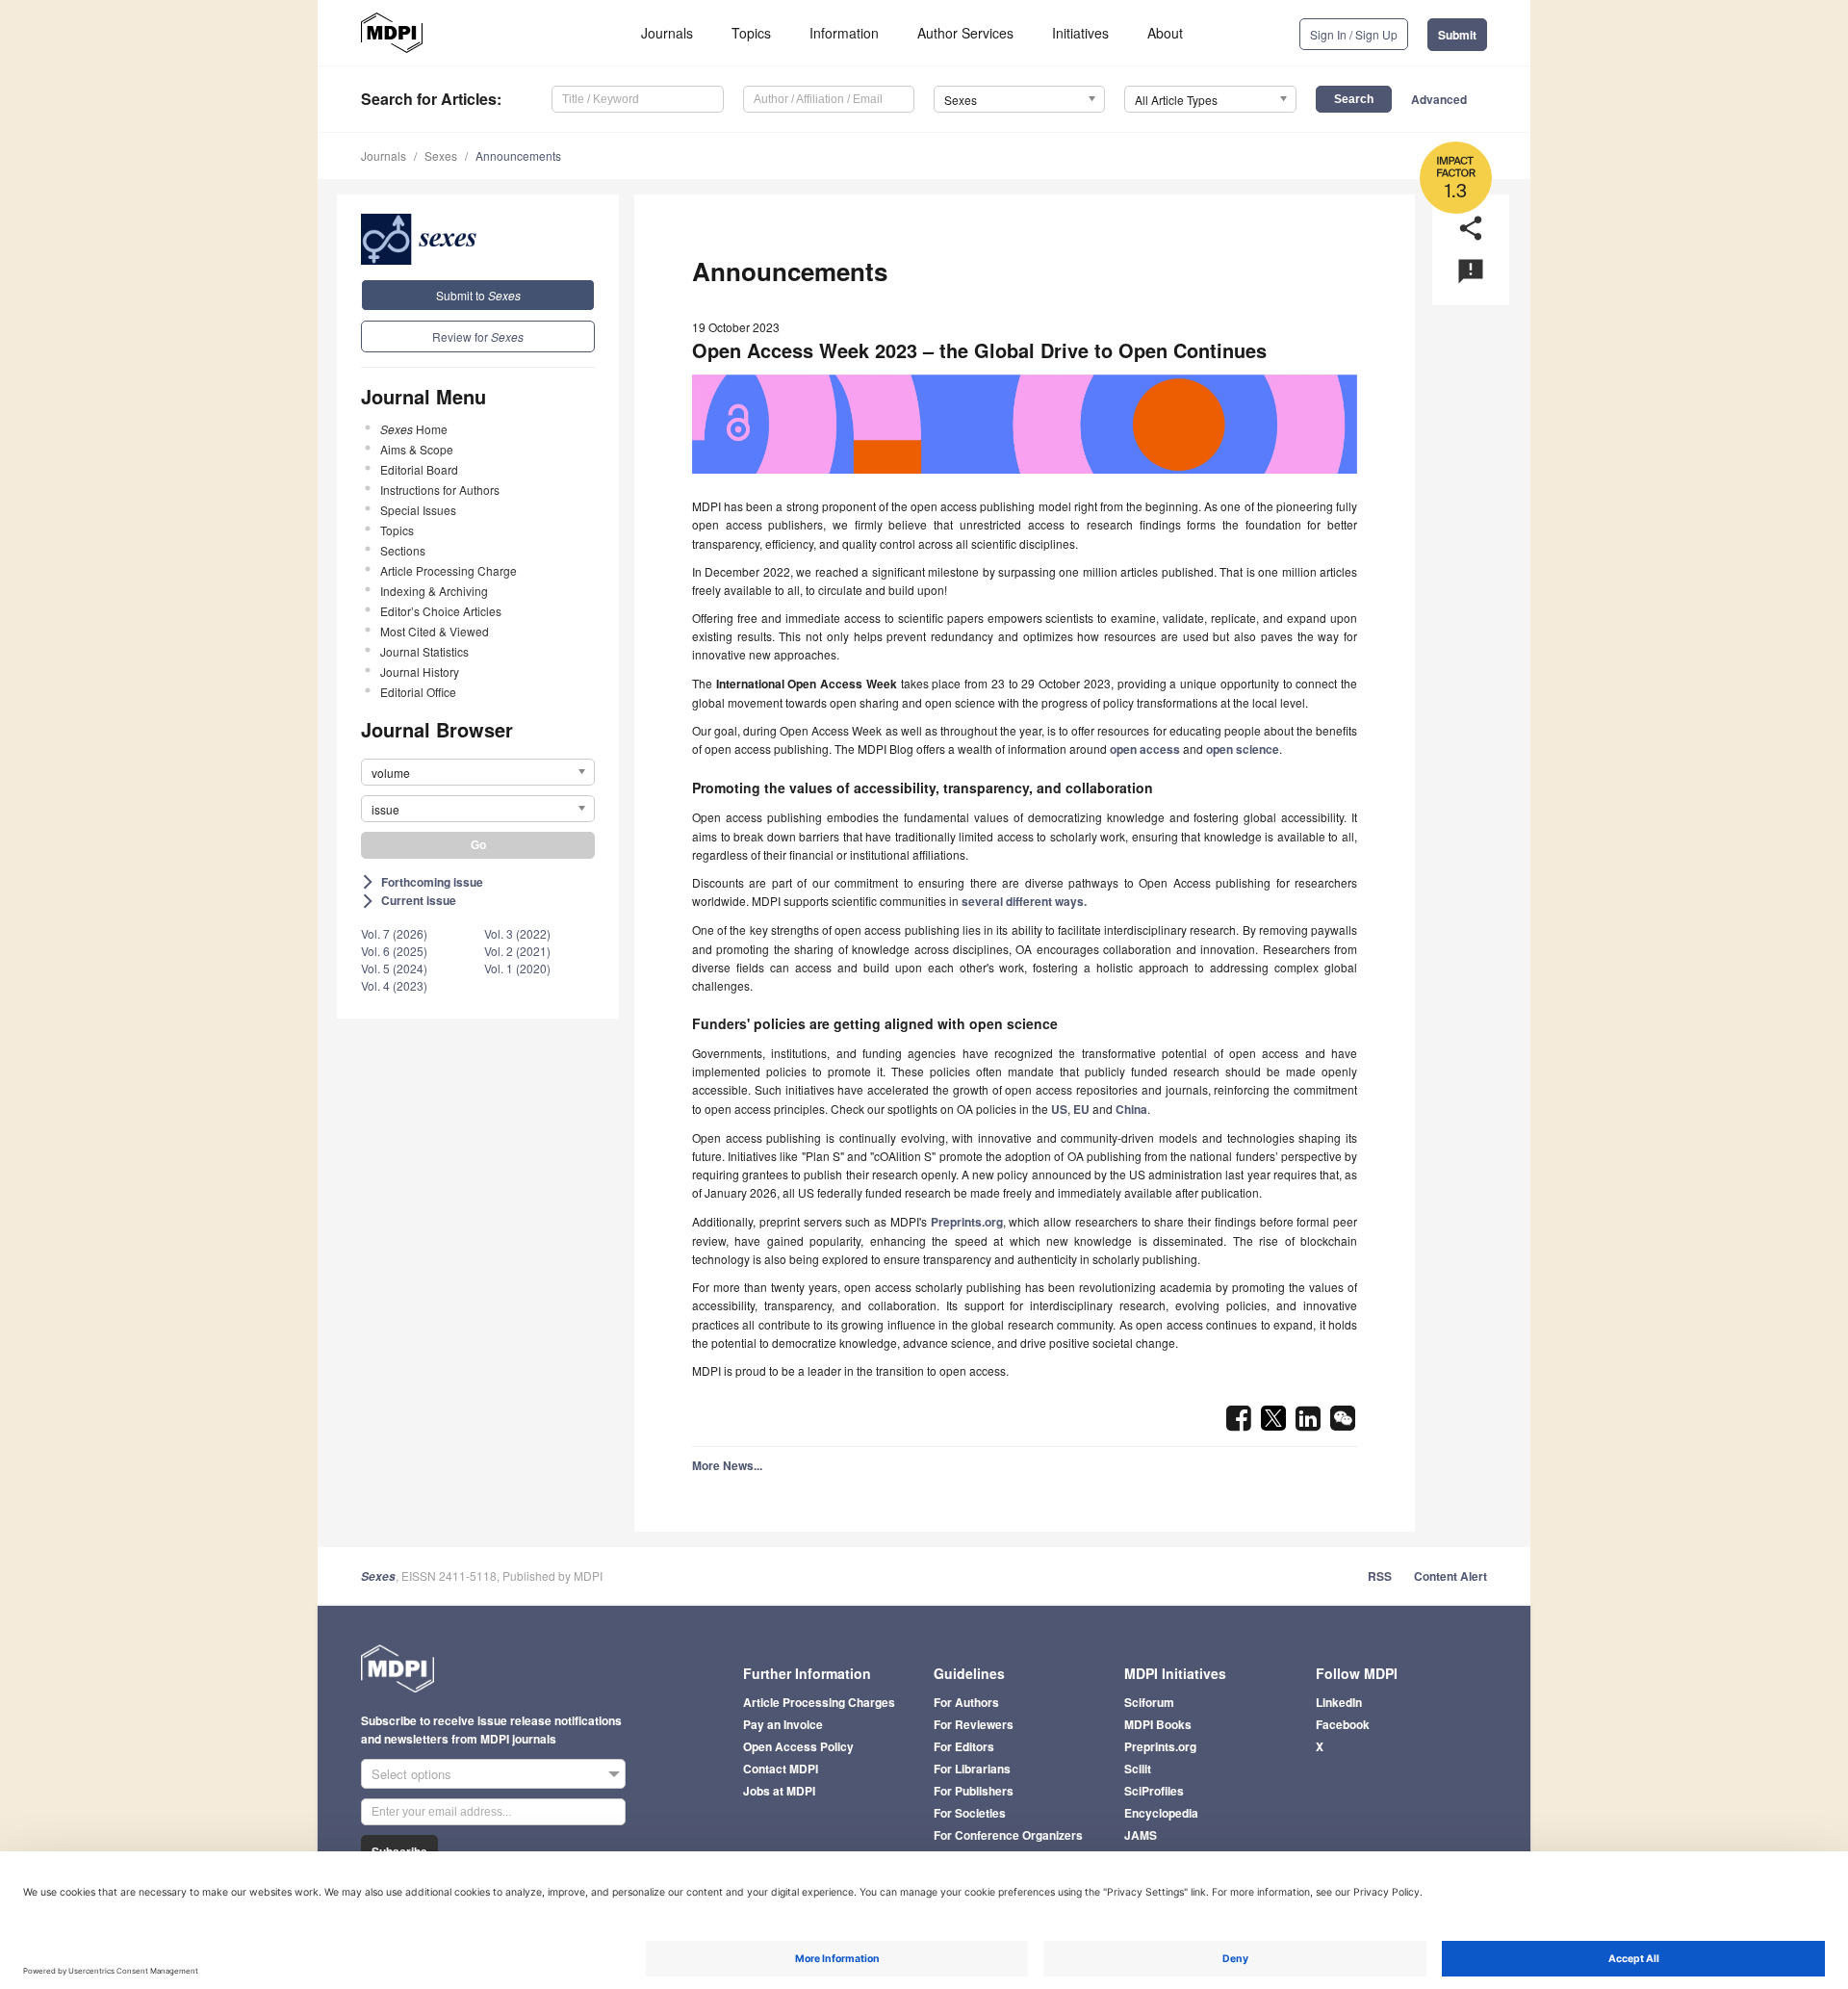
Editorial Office (418, 692)
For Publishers (974, 1791)
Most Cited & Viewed (435, 631)
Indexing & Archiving (434, 591)
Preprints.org (967, 1222)
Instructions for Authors (440, 490)
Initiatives (1080, 33)
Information (844, 33)
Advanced (1439, 99)
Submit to (478, 295)
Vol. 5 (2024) (394, 968)
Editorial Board (419, 469)
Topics (751, 33)
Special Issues (418, 510)
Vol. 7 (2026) (394, 933)
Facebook (1343, 1724)
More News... (727, 1465)
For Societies (970, 1813)
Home (414, 429)
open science (1243, 749)
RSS (1380, 1576)
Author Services (965, 33)
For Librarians (972, 1769)
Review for (478, 336)
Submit (1457, 35)
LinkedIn (1339, 1702)
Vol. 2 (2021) (517, 951)
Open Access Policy (798, 1746)
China (1131, 1109)
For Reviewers (974, 1724)
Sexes (441, 155)
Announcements (518, 155)
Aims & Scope (417, 449)
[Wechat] (1343, 1424)
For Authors (966, 1702)
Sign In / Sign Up (1354, 34)
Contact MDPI (781, 1769)
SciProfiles (1154, 1791)
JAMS (1141, 1835)
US (1059, 1109)
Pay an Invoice (783, 1724)
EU (1081, 1109)
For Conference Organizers (1008, 1835)
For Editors (964, 1746)
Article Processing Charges (819, 1702)
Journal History (420, 672)
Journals (667, 33)
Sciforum (1149, 1702)
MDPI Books (1158, 1724)
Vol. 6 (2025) (394, 951)
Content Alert (1450, 1576)
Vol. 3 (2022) (517, 933)
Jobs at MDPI (779, 1791)
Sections (403, 550)
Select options (411, 1774)
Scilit (1138, 1769)
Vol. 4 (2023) (394, 985)
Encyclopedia (1161, 1813)
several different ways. (1024, 901)
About (1165, 33)
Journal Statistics (424, 651)
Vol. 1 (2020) (517, 968)
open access (1145, 749)
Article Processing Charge (449, 570)
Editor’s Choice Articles (441, 611)
